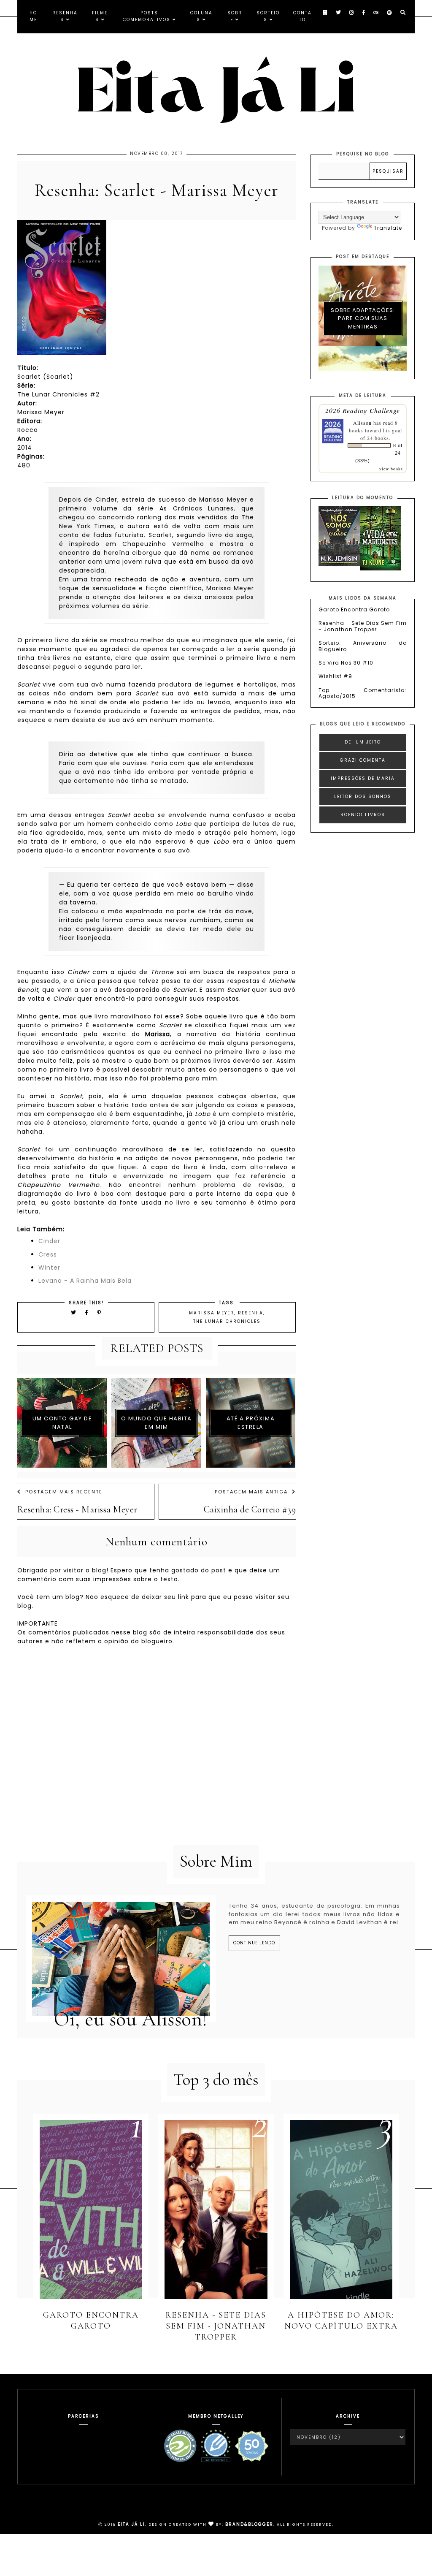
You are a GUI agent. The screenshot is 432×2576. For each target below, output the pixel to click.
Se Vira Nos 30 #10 (346, 663)
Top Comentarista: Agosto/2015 (363, 693)
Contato (302, 16)
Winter (49, 1268)
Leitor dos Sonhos (363, 797)
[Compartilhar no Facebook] (88, 1312)
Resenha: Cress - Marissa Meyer (77, 1509)
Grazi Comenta (363, 760)
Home (33, 16)
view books (391, 469)
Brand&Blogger (249, 2524)
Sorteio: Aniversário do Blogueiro (363, 646)
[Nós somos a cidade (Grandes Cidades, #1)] (339, 564)
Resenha (251, 1313)
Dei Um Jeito (363, 742)
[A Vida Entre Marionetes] (381, 569)
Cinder (49, 1241)
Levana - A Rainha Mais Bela (85, 1281)
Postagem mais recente (64, 1492)
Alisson (362, 423)
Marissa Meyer (212, 1313)
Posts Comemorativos (147, 16)
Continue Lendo (254, 1943)
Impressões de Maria (363, 778)
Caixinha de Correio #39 (250, 1509)
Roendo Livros (363, 815)
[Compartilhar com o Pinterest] (99, 1312)
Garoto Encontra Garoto (354, 609)
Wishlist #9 (335, 676)
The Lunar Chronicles (227, 1321)
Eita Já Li (131, 2524)
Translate (388, 228)
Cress (48, 1254)
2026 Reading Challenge (363, 410)
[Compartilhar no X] (74, 1312)
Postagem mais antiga (251, 1492)
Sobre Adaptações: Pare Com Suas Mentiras (363, 318)
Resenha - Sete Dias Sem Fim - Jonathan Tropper (363, 626)
